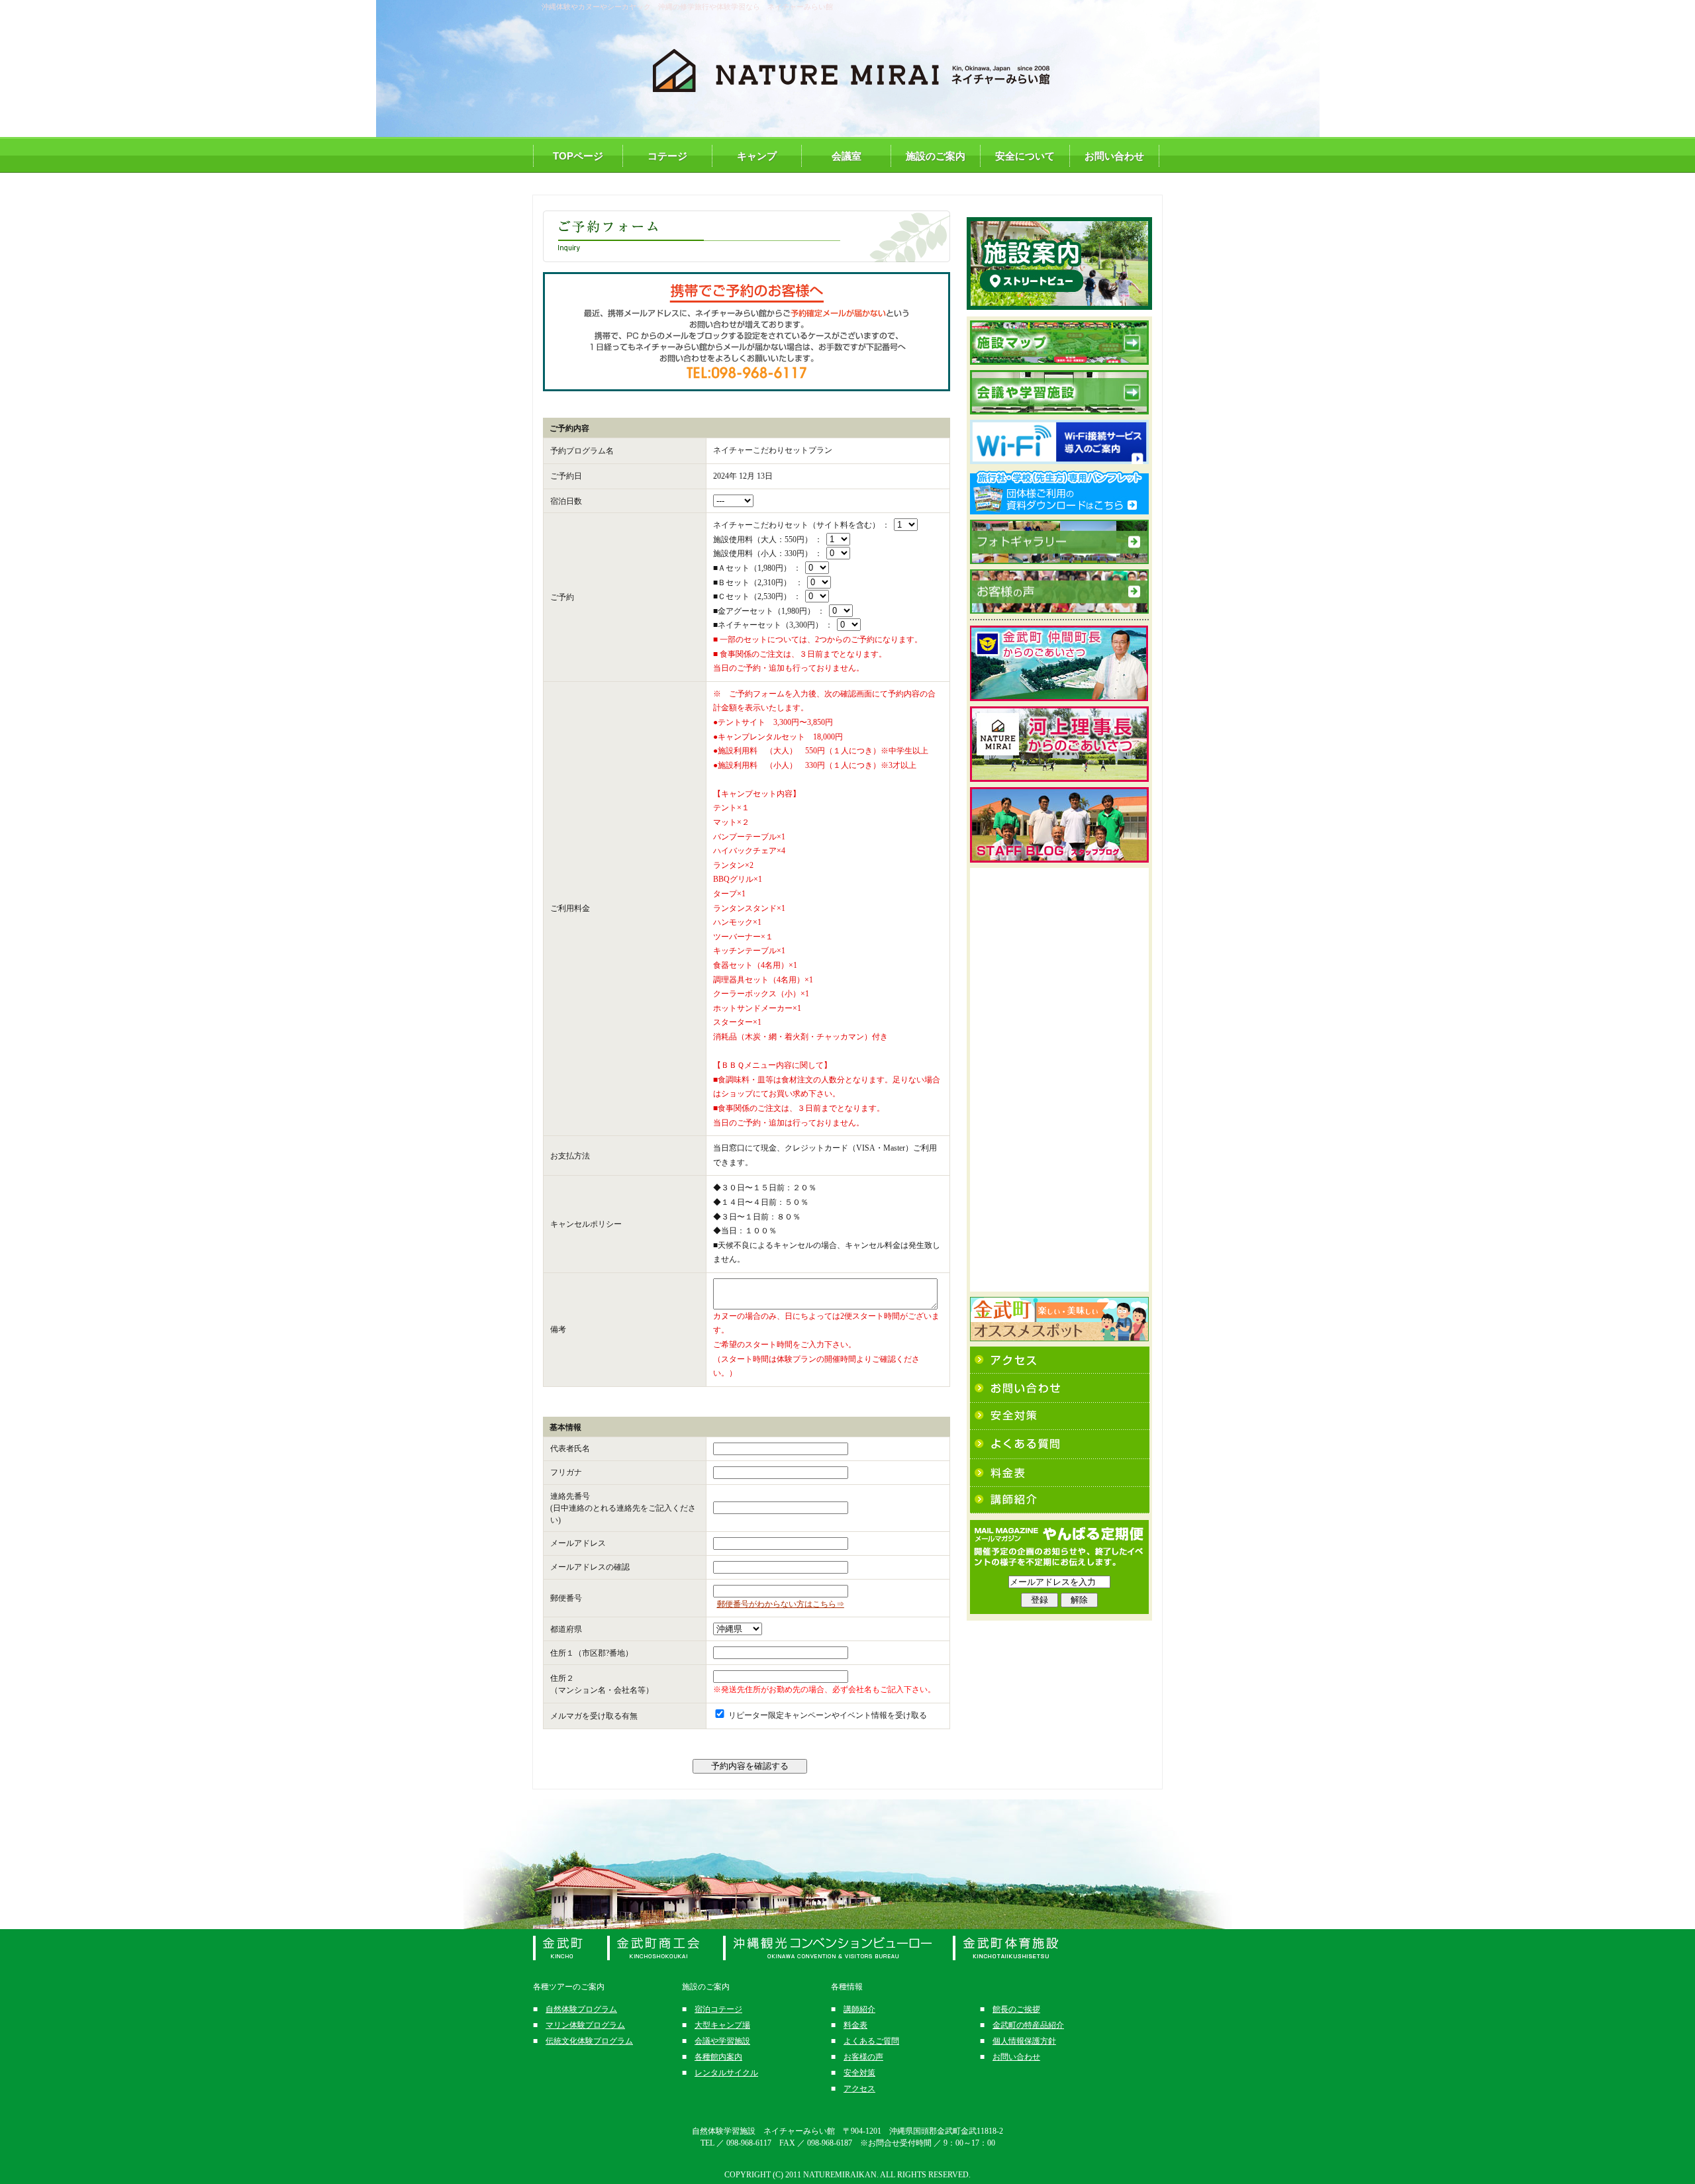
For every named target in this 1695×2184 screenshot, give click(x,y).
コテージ (667, 156)
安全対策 (859, 2073)
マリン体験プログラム (585, 2025)
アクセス (859, 2089)
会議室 (847, 156)
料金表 (855, 2025)
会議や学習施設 (722, 2041)
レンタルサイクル (726, 2073)
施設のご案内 (936, 156)
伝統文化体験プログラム (589, 2041)
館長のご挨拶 (1016, 2009)
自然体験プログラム (581, 2009)
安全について (1025, 156)
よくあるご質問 (871, 2041)
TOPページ (578, 156)
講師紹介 (859, 2009)
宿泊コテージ (718, 2009)
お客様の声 (863, 2057)
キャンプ (757, 156)
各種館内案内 (718, 2057)
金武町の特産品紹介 (1028, 2025)
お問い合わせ (1114, 156)
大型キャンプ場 (722, 2025)
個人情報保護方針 (1024, 2041)
